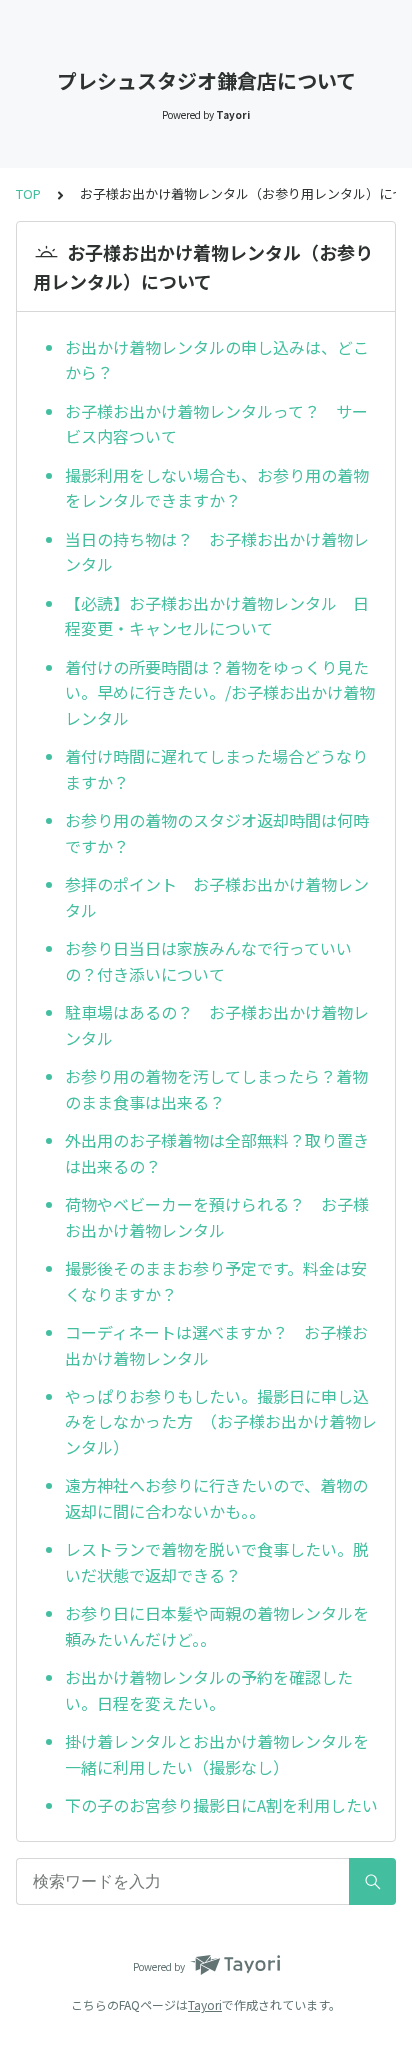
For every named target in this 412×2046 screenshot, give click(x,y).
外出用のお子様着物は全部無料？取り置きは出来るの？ (217, 1153)
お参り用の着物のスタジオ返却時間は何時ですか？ (217, 833)
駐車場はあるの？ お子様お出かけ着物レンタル (217, 1025)
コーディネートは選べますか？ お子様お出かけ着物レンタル (216, 1345)
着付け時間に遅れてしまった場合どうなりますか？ (216, 769)
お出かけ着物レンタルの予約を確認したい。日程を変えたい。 (209, 1690)
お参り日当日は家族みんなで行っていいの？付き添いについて (208, 961)
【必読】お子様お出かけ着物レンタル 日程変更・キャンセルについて (217, 616)
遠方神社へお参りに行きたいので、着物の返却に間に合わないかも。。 (216, 1498)
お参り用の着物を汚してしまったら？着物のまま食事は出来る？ (216, 1089)
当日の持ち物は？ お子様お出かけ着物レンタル (217, 552)
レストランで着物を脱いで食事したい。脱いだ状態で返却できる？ (217, 1562)
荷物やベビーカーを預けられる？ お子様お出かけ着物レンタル (217, 1217)
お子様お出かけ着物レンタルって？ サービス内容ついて (216, 424)
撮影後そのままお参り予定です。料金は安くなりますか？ (216, 1281)
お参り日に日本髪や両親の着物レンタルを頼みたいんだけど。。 (217, 1626)
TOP (28, 193)
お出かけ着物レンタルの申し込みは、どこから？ (217, 360)
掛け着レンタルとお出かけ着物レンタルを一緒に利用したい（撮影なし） (217, 1754)
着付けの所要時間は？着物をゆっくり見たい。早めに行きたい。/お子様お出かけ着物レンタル (220, 692)
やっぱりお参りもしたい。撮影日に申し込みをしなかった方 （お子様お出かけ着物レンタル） (221, 1421)
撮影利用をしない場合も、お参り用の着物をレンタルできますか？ (217, 488)
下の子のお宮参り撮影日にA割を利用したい (221, 1805)
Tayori (205, 2004)
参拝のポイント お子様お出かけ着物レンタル (217, 897)
